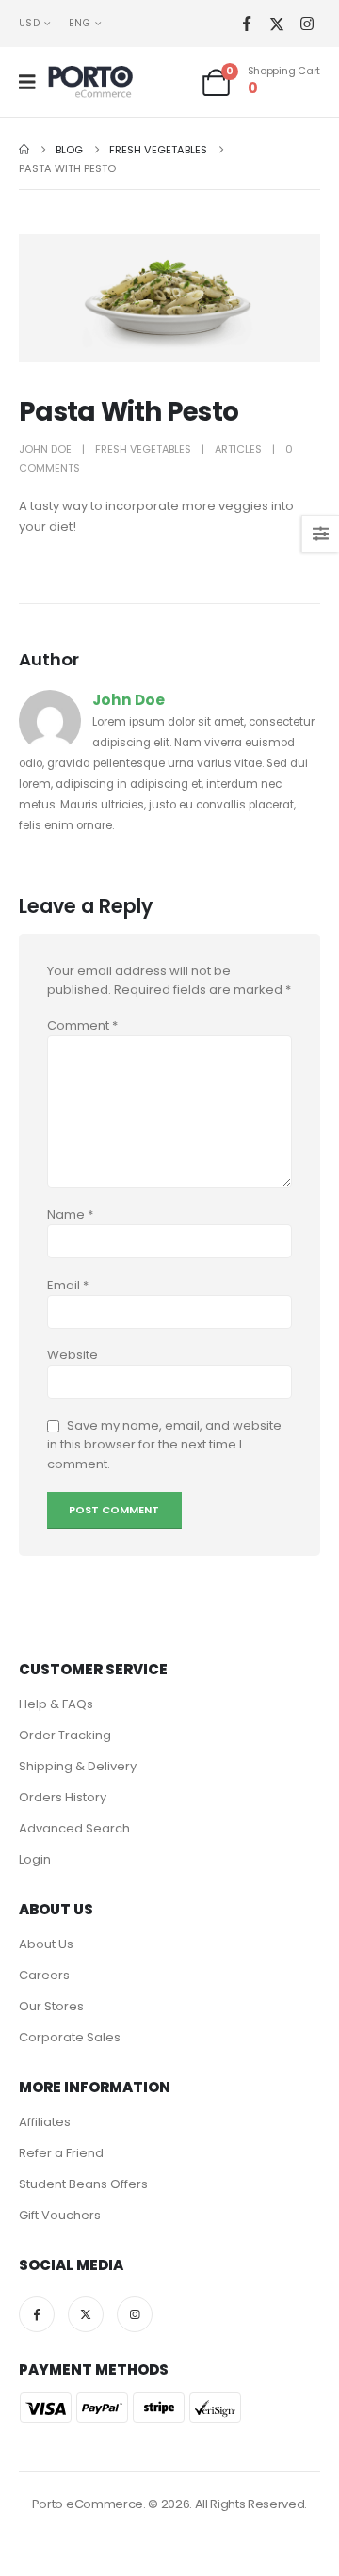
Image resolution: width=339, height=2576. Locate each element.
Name (70, 1215)
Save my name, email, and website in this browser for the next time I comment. (164, 1445)
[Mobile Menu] (33, 82)
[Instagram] (307, 24)
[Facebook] (246, 24)
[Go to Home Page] (24, 150)
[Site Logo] (90, 82)
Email (68, 1285)
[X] (276, 24)
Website (73, 1355)
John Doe (45, 449)
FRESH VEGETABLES (143, 449)
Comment (82, 1025)
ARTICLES (238, 449)
